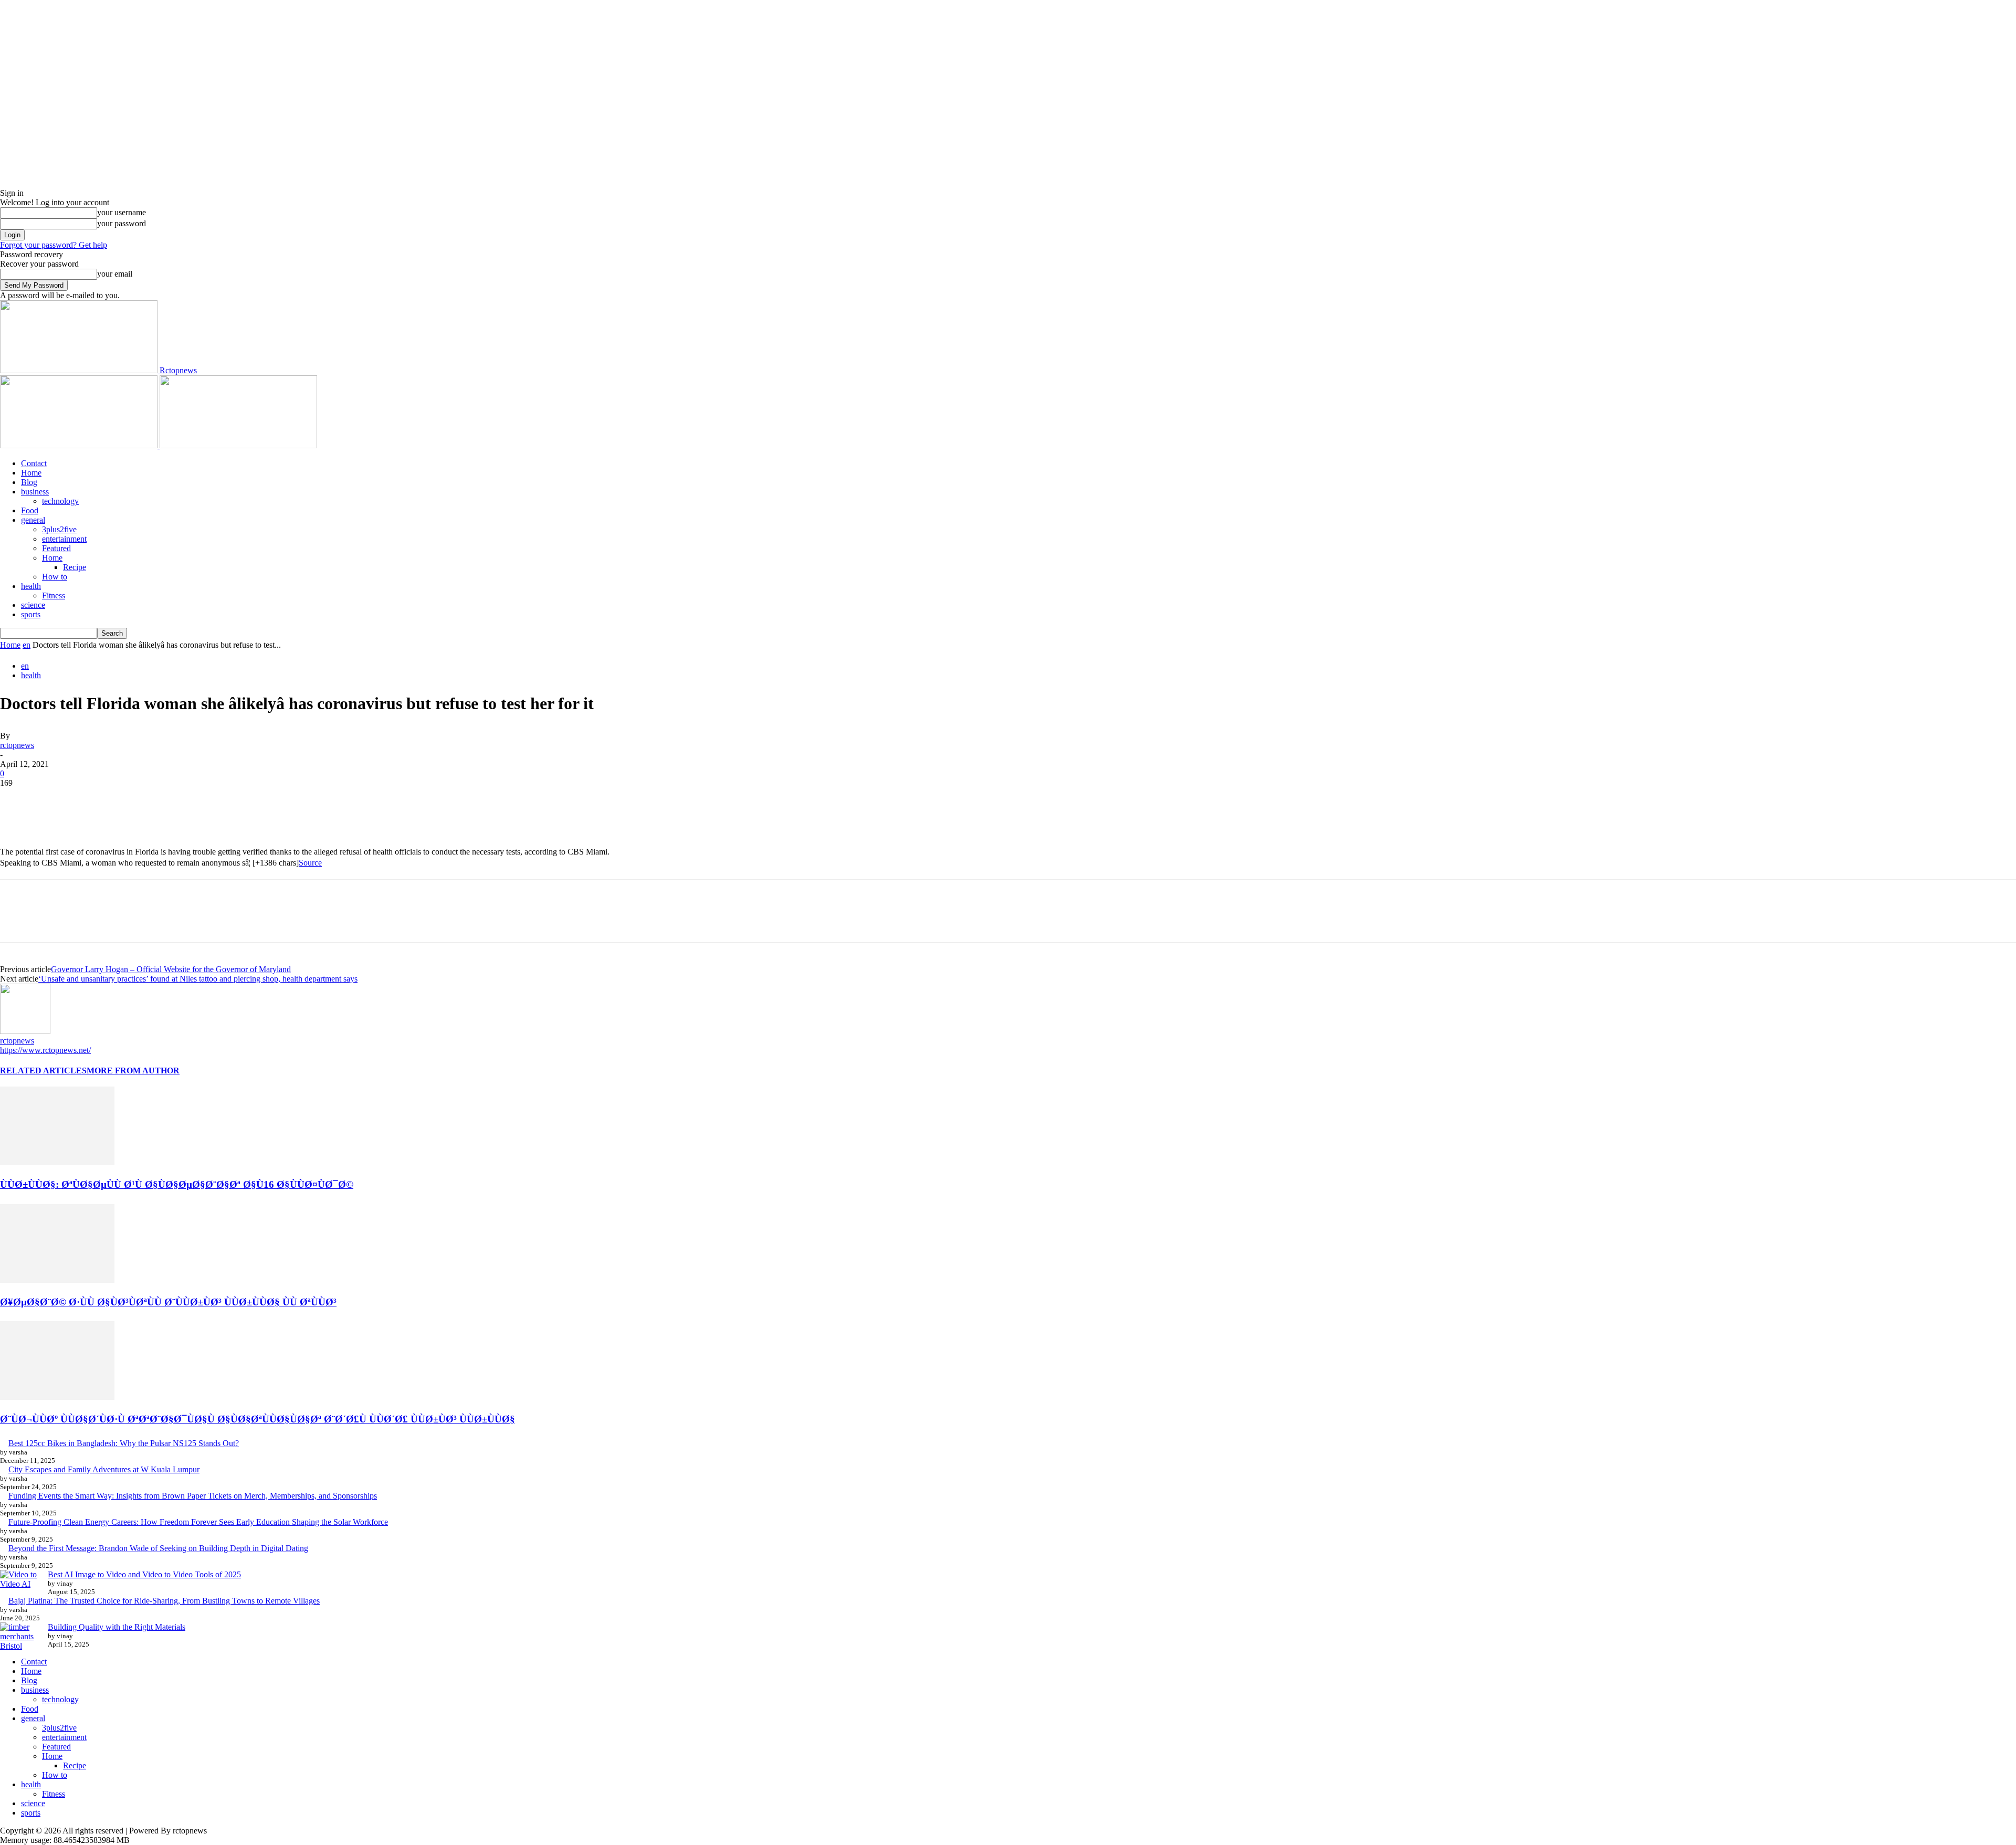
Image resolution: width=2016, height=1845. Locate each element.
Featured (56, 548)
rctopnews (17, 745)
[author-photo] (25, 1031)
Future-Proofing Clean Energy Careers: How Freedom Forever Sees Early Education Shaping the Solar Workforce (198, 1522)
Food (30, 510)
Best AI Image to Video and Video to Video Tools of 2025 (144, 1574)
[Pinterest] (93, 799)
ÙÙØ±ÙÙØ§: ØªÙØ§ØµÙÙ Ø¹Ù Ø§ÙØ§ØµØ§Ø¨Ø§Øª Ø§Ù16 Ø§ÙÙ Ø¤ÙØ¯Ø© (177, 1184)
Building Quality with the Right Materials (117, 1627)
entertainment (64, 539)
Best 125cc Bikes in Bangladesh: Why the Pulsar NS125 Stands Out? (124, 1443)
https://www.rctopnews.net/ (45, 1050)
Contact (34, 463)
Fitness (54, 595)
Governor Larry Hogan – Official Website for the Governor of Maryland (171, 969)
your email (115, 274)
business (35, 492)
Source (310, 863)
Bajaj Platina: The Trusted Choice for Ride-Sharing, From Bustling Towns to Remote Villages (164, 1601)
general (33, 520)
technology (60, 501)
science (33, 605)
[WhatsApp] (131, 799)
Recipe (75, 567)
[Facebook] (17, 799)
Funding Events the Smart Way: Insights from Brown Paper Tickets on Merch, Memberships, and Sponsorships (193, 1496)
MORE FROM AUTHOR (133, 1071)
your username (122, 212)
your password (122, 223)
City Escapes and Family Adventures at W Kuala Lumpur (104, 1469)
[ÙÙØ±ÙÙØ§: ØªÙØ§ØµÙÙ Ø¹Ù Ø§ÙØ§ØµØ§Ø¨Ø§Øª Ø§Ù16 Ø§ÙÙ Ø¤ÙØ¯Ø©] (57, 1162)
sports (31, 614)
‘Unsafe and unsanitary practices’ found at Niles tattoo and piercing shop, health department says (198, 979)
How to (55, 577)
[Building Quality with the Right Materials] (20, 1637)
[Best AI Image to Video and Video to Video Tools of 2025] (20, 1579)
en (27, 645)
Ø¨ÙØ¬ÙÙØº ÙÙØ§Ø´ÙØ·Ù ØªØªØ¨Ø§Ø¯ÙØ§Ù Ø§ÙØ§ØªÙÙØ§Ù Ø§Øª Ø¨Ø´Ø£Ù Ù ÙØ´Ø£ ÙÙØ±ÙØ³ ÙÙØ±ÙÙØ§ (258, 1419)
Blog (29, 482)
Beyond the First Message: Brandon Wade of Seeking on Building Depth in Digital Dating (158, 1548)
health (31, 586)
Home (31, 473)
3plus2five (59, 529)
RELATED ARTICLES (43, 1071)
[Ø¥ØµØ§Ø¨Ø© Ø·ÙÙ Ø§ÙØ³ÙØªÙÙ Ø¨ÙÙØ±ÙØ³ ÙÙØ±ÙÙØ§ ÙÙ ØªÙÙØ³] (57, 1280)
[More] (169, 799)
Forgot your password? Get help (54, 245)
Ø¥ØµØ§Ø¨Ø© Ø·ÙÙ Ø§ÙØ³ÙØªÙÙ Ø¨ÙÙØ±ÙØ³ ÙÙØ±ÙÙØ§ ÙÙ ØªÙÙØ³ (168, 1302)
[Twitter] (55, 799)
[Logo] (80, 445)
